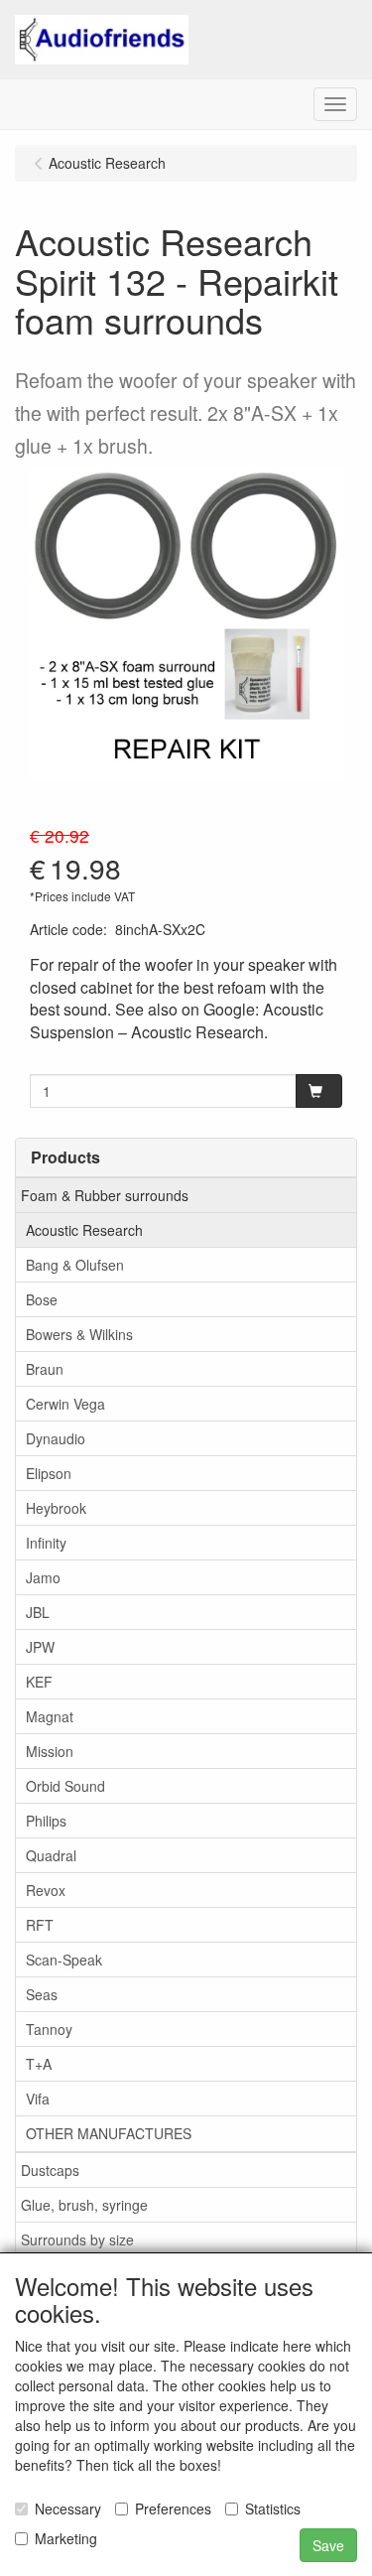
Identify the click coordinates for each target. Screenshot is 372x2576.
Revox (46, 1890)
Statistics (273, 2508)
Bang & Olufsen (75, 1265)
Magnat (50, 1716)
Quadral (51, 1855)
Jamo (43, 1577)
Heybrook (56, 1508)
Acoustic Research (84, 1230)
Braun (45, 1369)
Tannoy (49, 2029)
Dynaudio (56, 1438)
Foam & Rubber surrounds (105, 1195)
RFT (40, 1925)
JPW (40, 1647)
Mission (50, 1751)
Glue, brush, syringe (84, 2205)
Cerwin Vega (65, 1404)
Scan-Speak (64, 1960)
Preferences (173, 2508)
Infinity (46, 1543)
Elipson (49, 1473)
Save (328, 2545)
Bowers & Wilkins (79, 1334)
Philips (46, 1821)
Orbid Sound (65, 1786)
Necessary (68, 2508)
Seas (42, 1994)
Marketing (66, 2538)
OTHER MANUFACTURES (109, 2133)
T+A (39, 2064)
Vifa (38, 2099)
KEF (39, 1682)
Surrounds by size (77, 2239)
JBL (38, 1612)
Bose (42, 1299)
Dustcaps (50, 2170)
